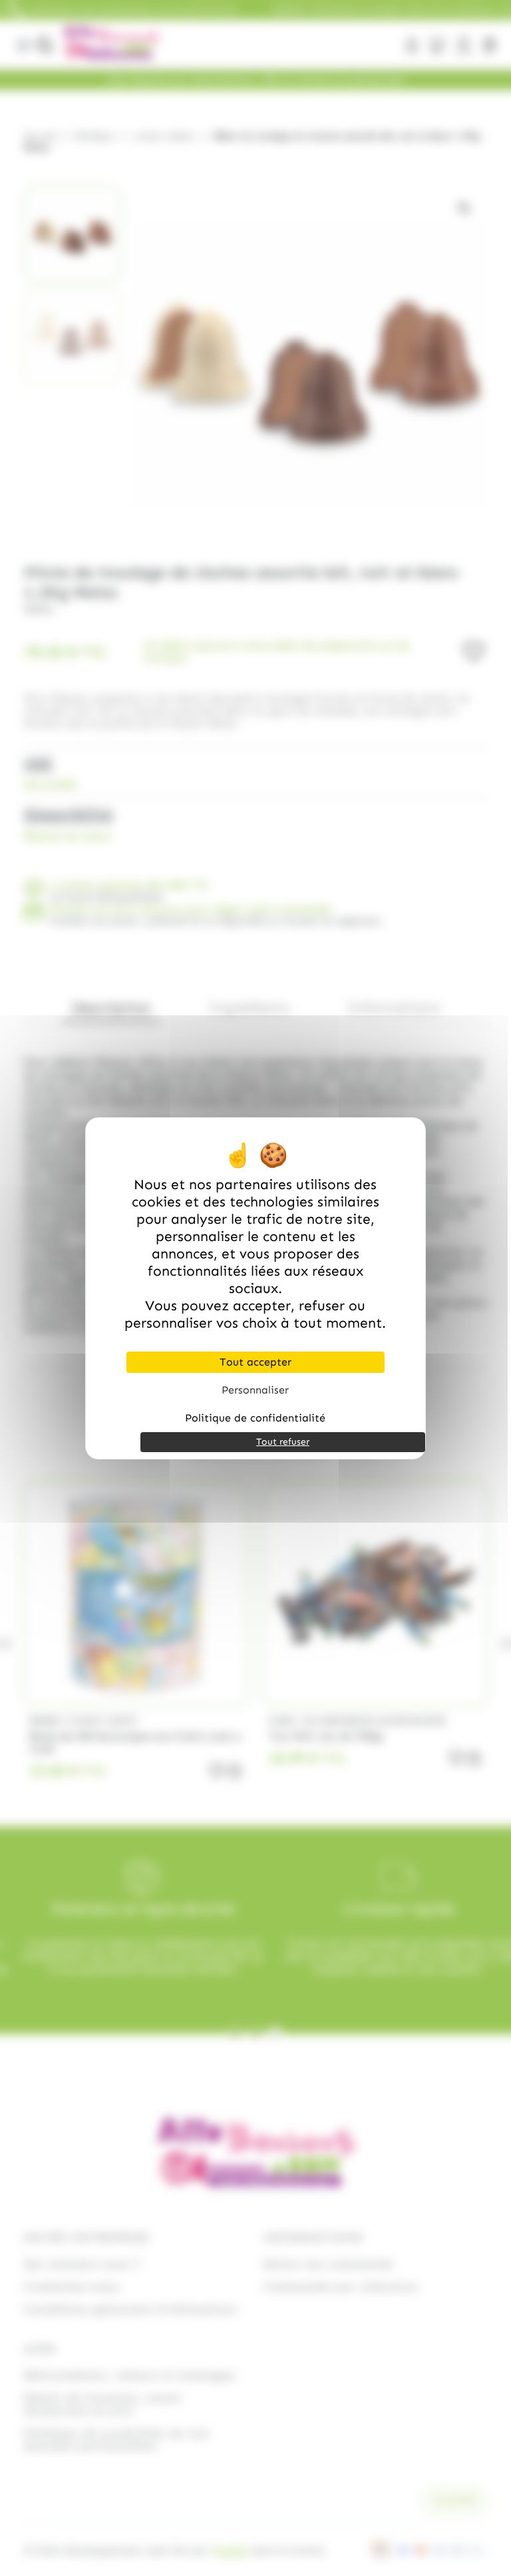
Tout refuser (283, 1442)
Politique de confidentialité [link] (255, 1418)
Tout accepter (255, 1362)
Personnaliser (255, 1390)
